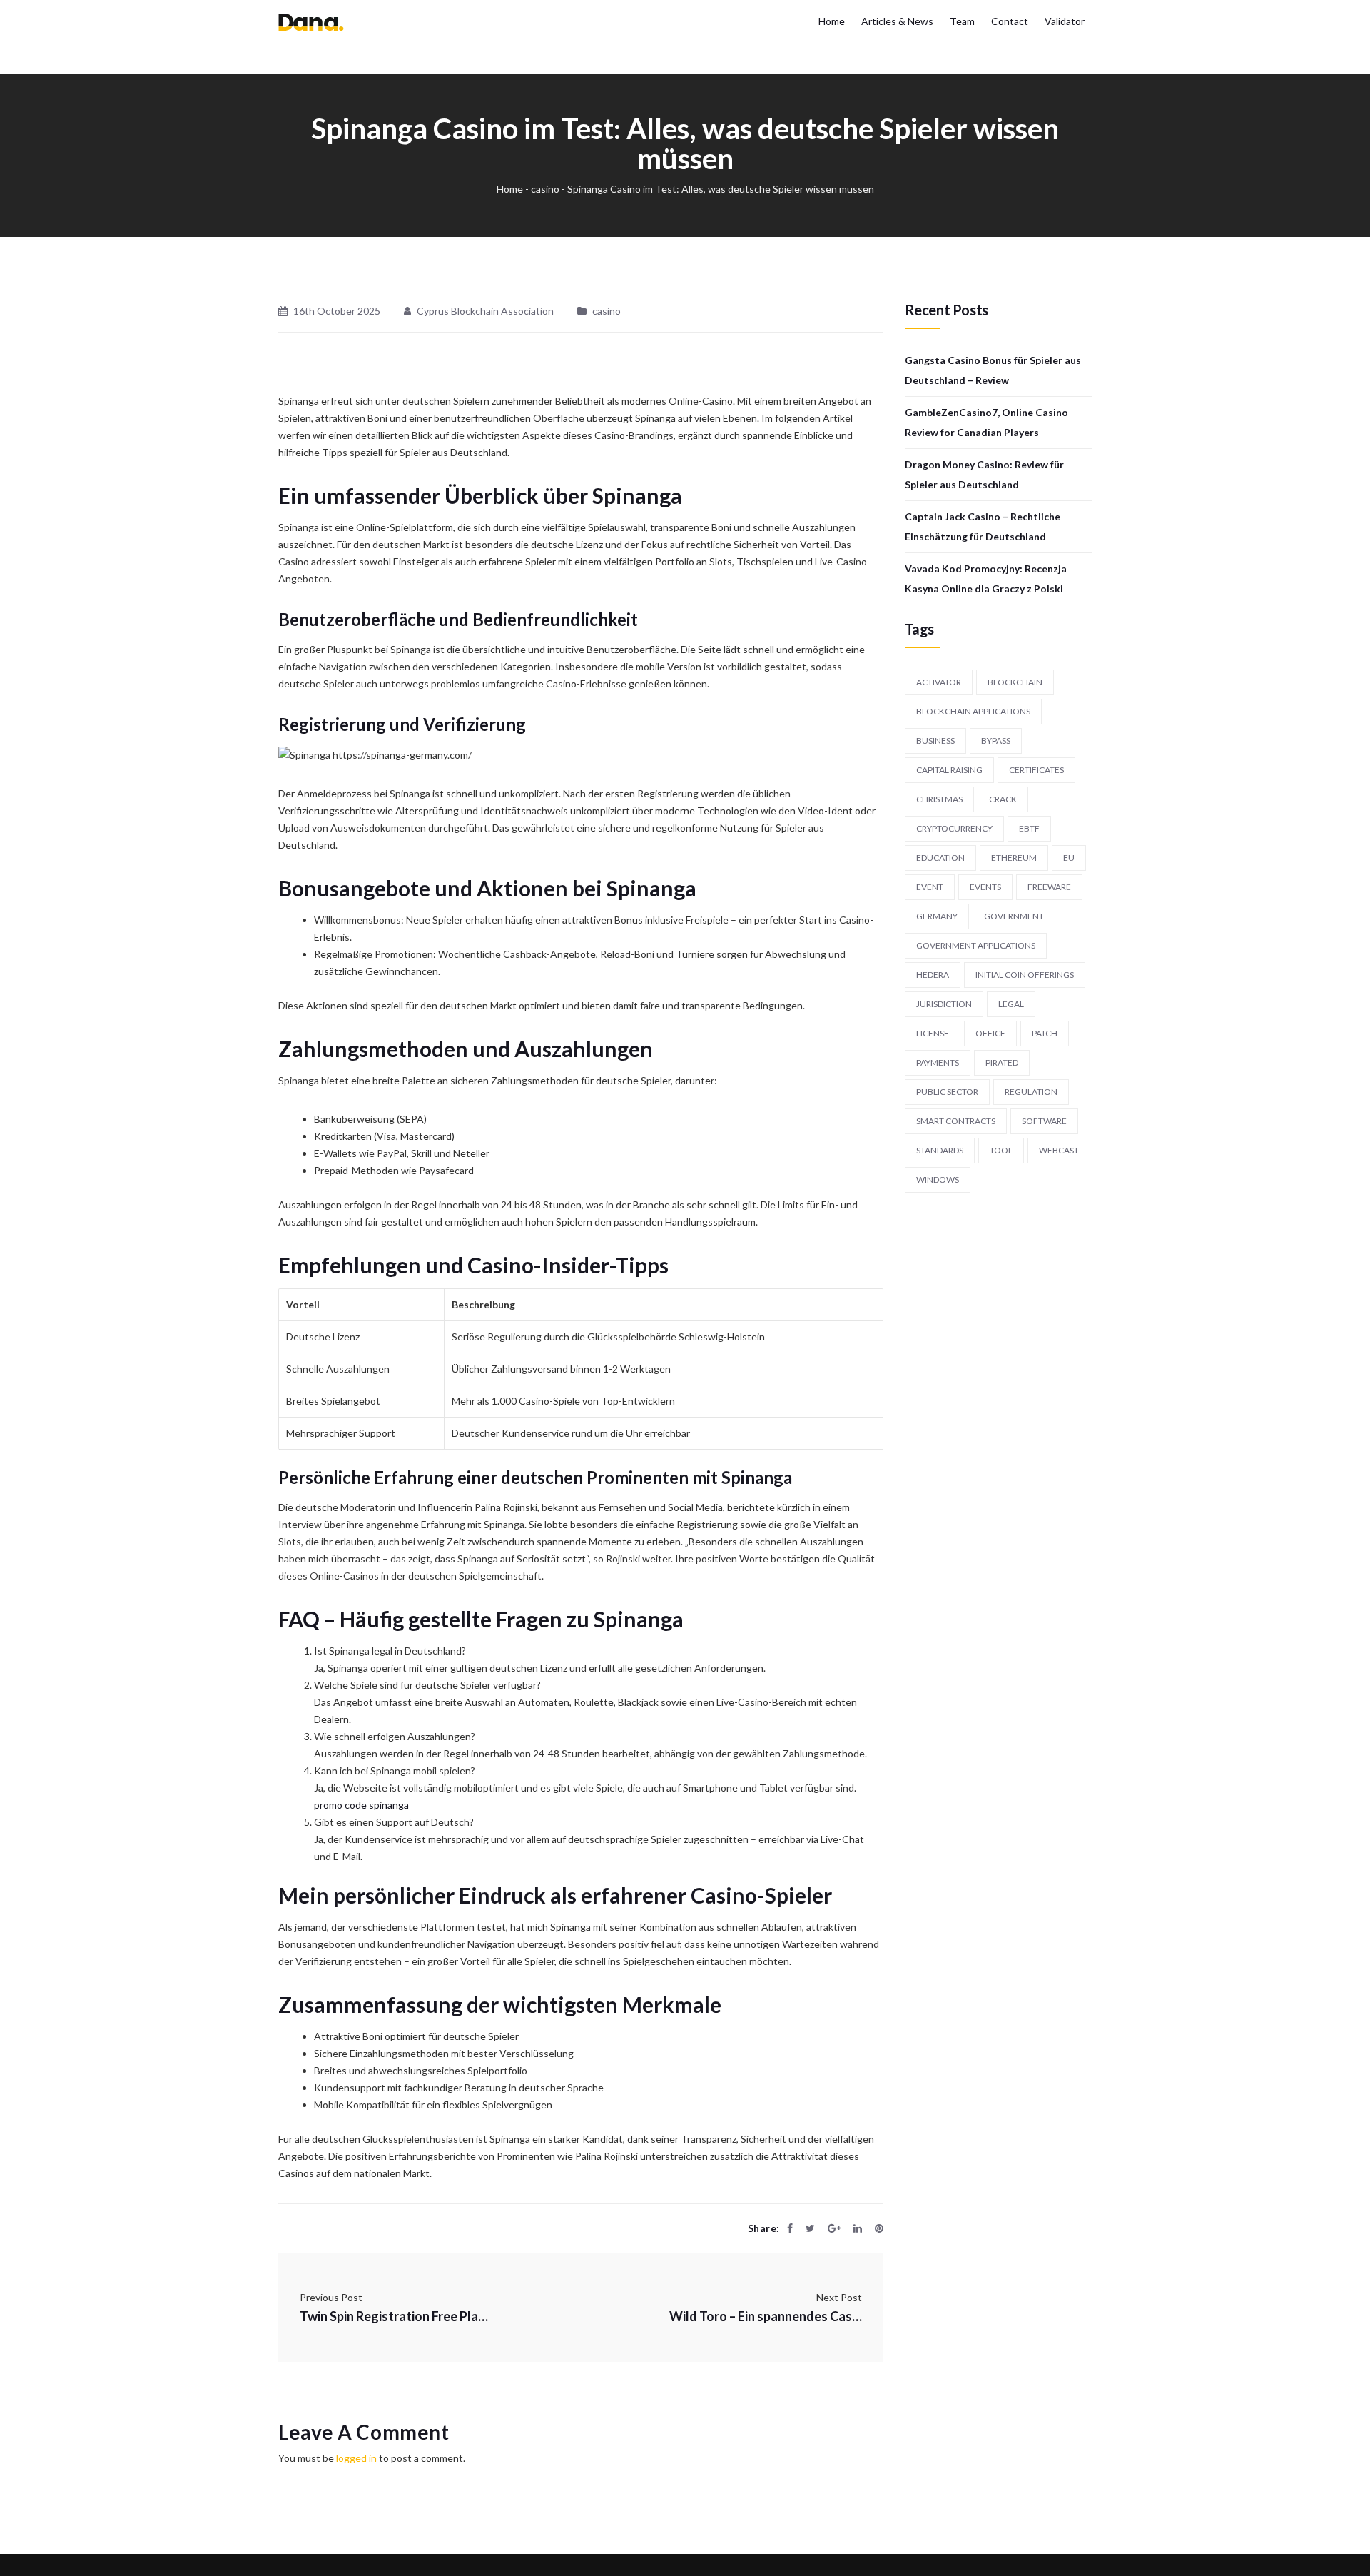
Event (930, 887)
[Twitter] (810, 2228)
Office (990, 1033)
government (1014, 916)
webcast (1059, 1150)
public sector (947, 1092)
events (985, 887)
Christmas (939, 799)
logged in (356, 2458)
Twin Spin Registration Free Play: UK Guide (396, 2316)
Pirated (1002, 1062)
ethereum (1014, 858)
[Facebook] (790, 2228)
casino (545, 189)
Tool (1001, 1150)
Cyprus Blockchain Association (485, 311)
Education (940, 858)
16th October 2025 (337, 311)
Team (962, 21)
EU (1069, 858)
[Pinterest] (879, 2228)
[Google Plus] (834, 2228)
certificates (1036, 770)
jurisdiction (944, 1004)
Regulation (1031, 1092)
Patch (1045, 1033)
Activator (939, 682)
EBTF (1029, 828)
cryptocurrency (954, 828)
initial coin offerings (1025, 975)
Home (832, 21)
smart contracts (956, 1121)
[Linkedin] (858, 2228)
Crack (1003, 799)
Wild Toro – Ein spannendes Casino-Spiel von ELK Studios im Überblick (766, 2316)
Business (935, 741)
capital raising (949, 770)
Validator (1065, 21)
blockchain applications (973, 711)
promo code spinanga (361, 1805)
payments (938, 1062)
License (933, 1033)
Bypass (996, 741)
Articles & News (897, 21)
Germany (937, 916)
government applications (976, 945)
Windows (938, 1180)
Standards (940, 1150)
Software (1044, 1121)
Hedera (933, 975)
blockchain (1015, 682)
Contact (1010, 21)
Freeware (1049, 887)
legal (1011, 1004)
